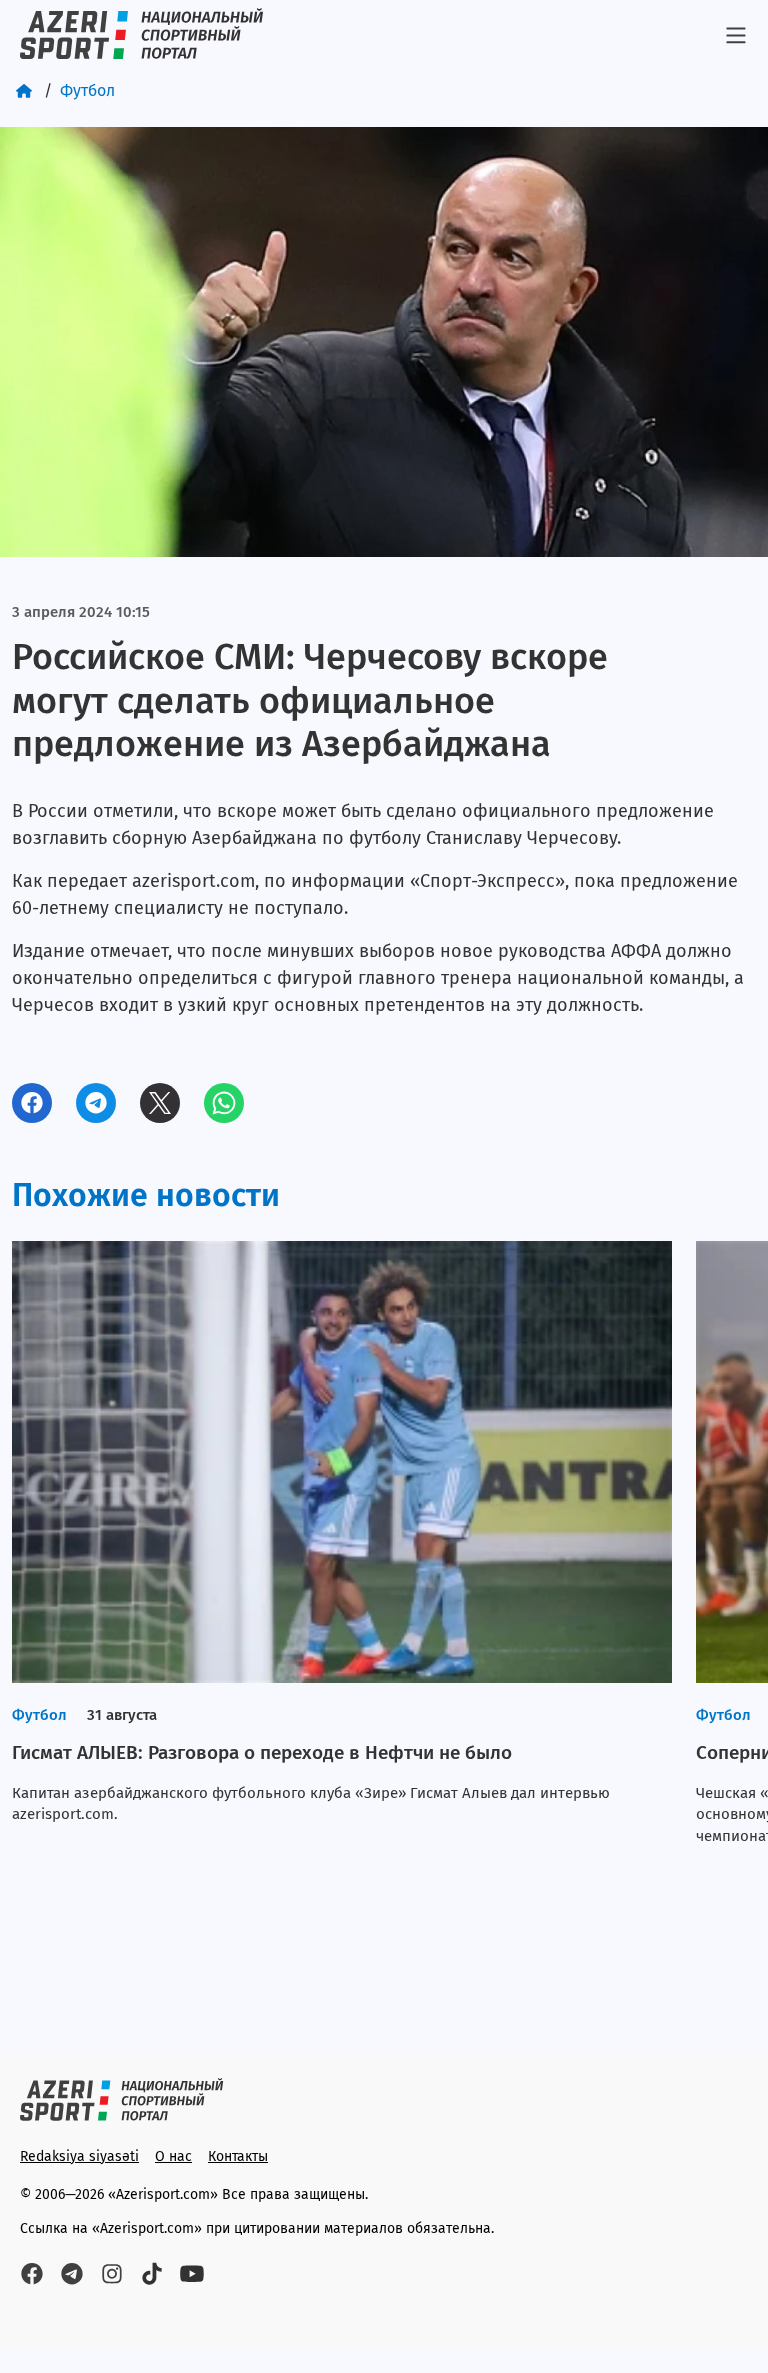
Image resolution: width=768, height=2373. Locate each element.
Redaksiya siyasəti (79, 2156)
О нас (173, 2156)
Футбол (87, 90)
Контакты (238, 2156)
